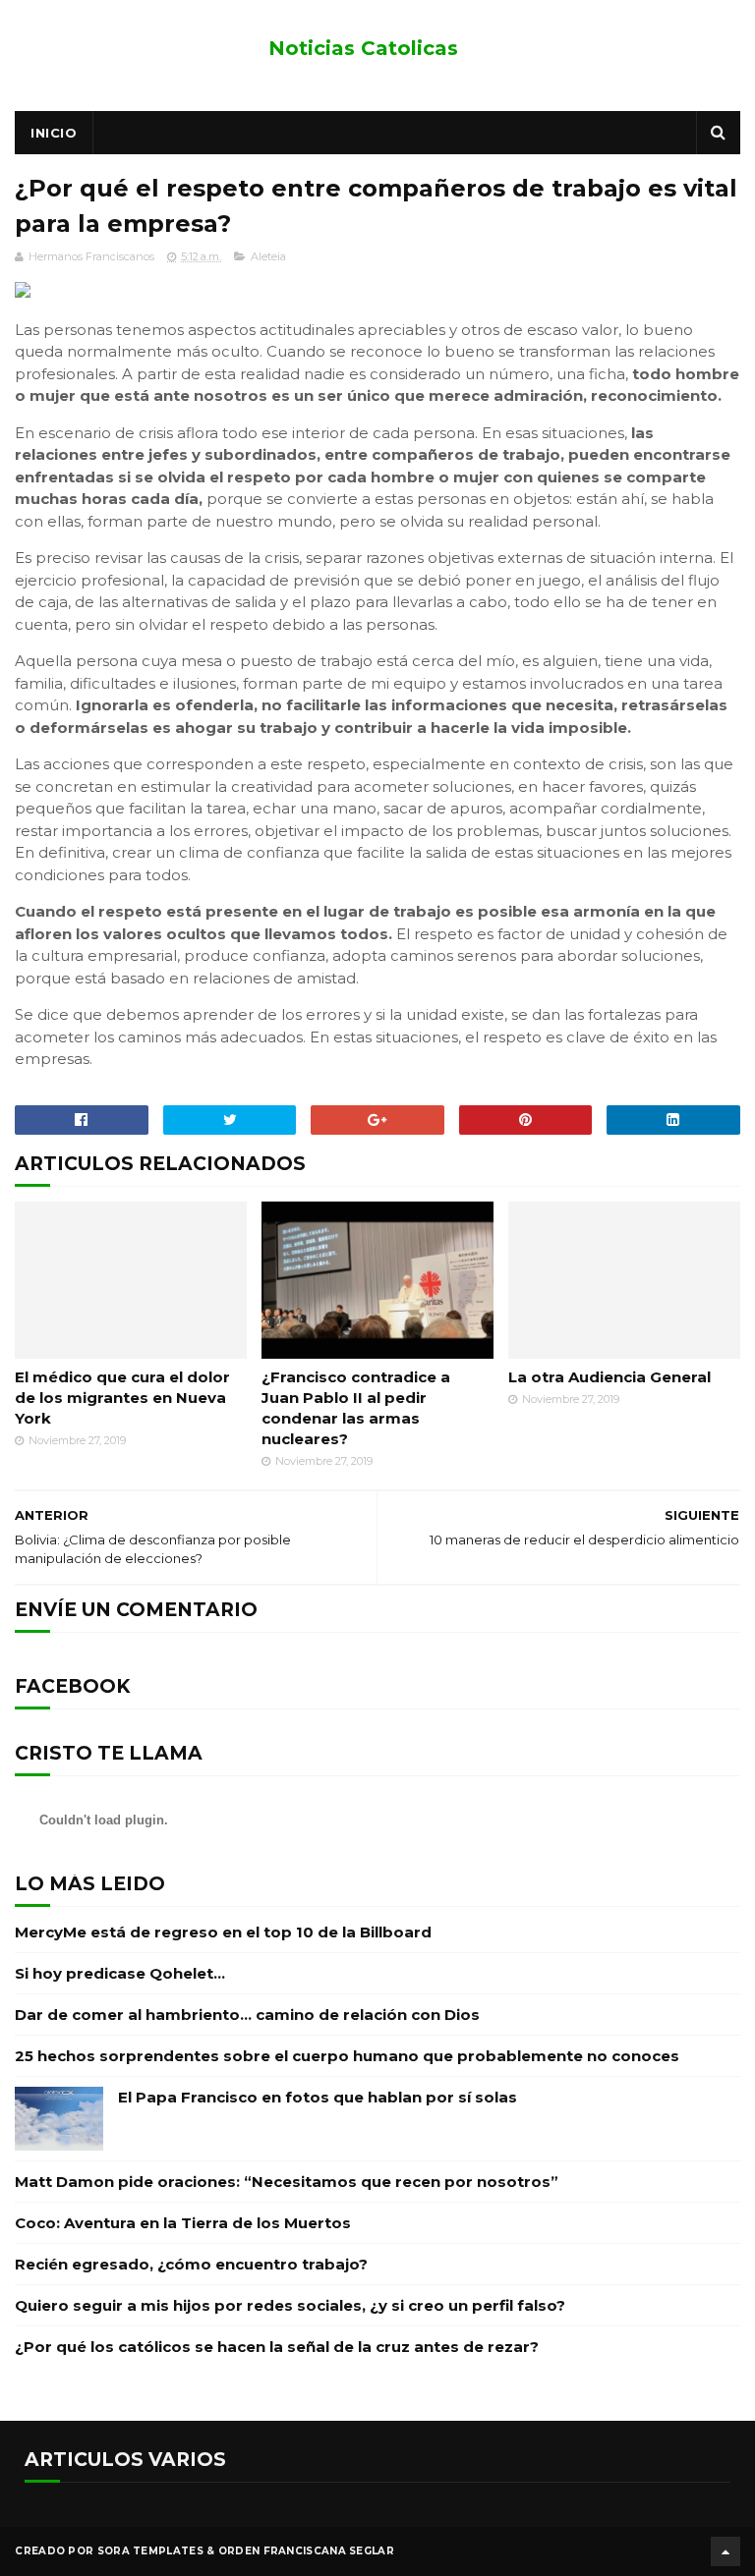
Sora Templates (150, 2551)
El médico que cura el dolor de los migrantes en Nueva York (122, 1398)
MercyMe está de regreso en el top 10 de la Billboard (223, 1932)
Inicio (54, 133)
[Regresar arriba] (726, 2551)
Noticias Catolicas (363, 48)
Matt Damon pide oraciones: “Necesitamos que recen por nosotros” (287, 2182)
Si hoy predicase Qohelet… (120, 1973)
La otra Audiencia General (610, 1377)
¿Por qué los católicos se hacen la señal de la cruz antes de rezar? (277, 2347)
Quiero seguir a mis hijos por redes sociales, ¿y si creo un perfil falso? (290, 2305)
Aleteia (268, 256)
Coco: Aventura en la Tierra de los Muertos (183, 2223)
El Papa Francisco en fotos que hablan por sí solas (318, 2097)
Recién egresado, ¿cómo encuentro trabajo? (191, 2264)
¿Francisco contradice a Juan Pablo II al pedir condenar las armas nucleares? (356, 1408)
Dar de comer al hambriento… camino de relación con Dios (247, 2015)
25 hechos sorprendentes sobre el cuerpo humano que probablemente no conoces (347, 2056)
